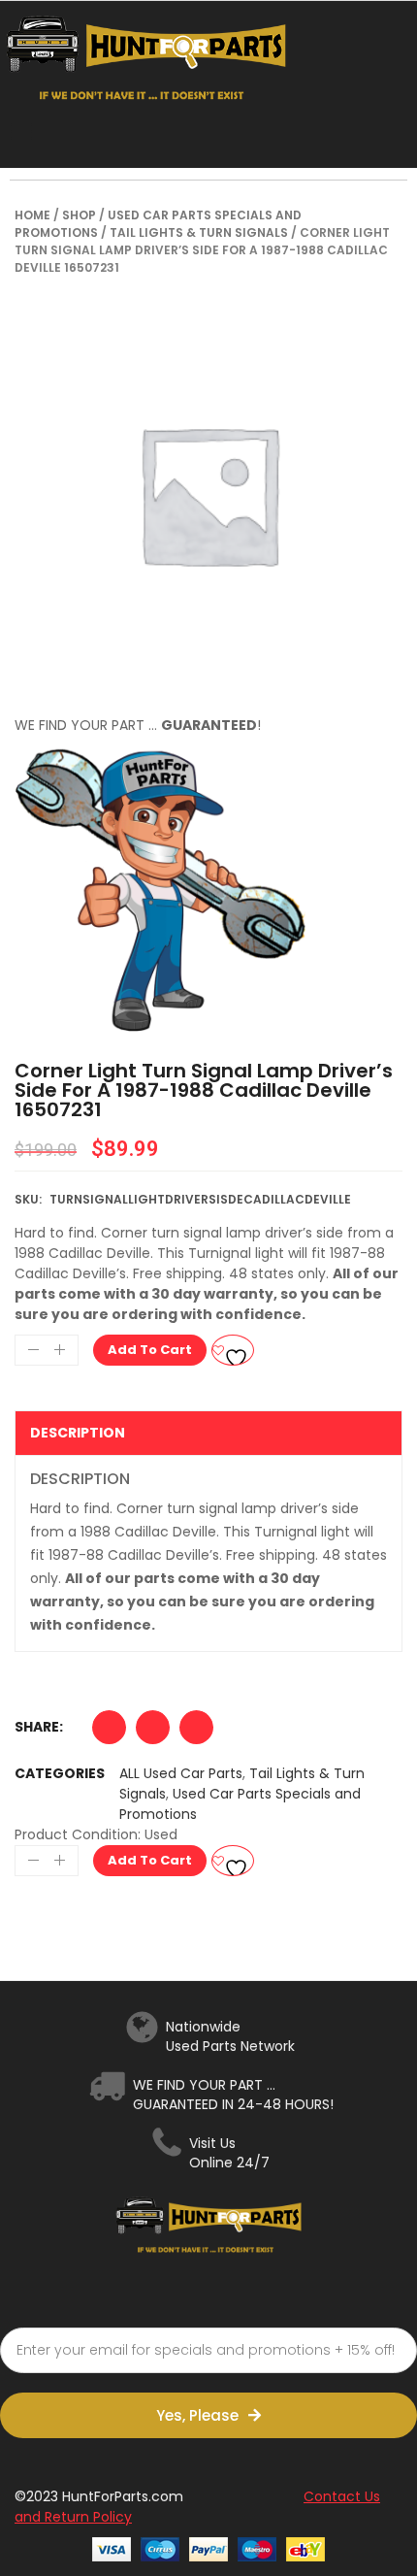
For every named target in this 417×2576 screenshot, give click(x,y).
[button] (109, 1732)
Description (78, 1433)
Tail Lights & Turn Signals (199, 232)
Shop (79, 215)
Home (32, 215)
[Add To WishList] (233, 1350)
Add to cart (150, 1350)
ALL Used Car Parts (181, 1773)
